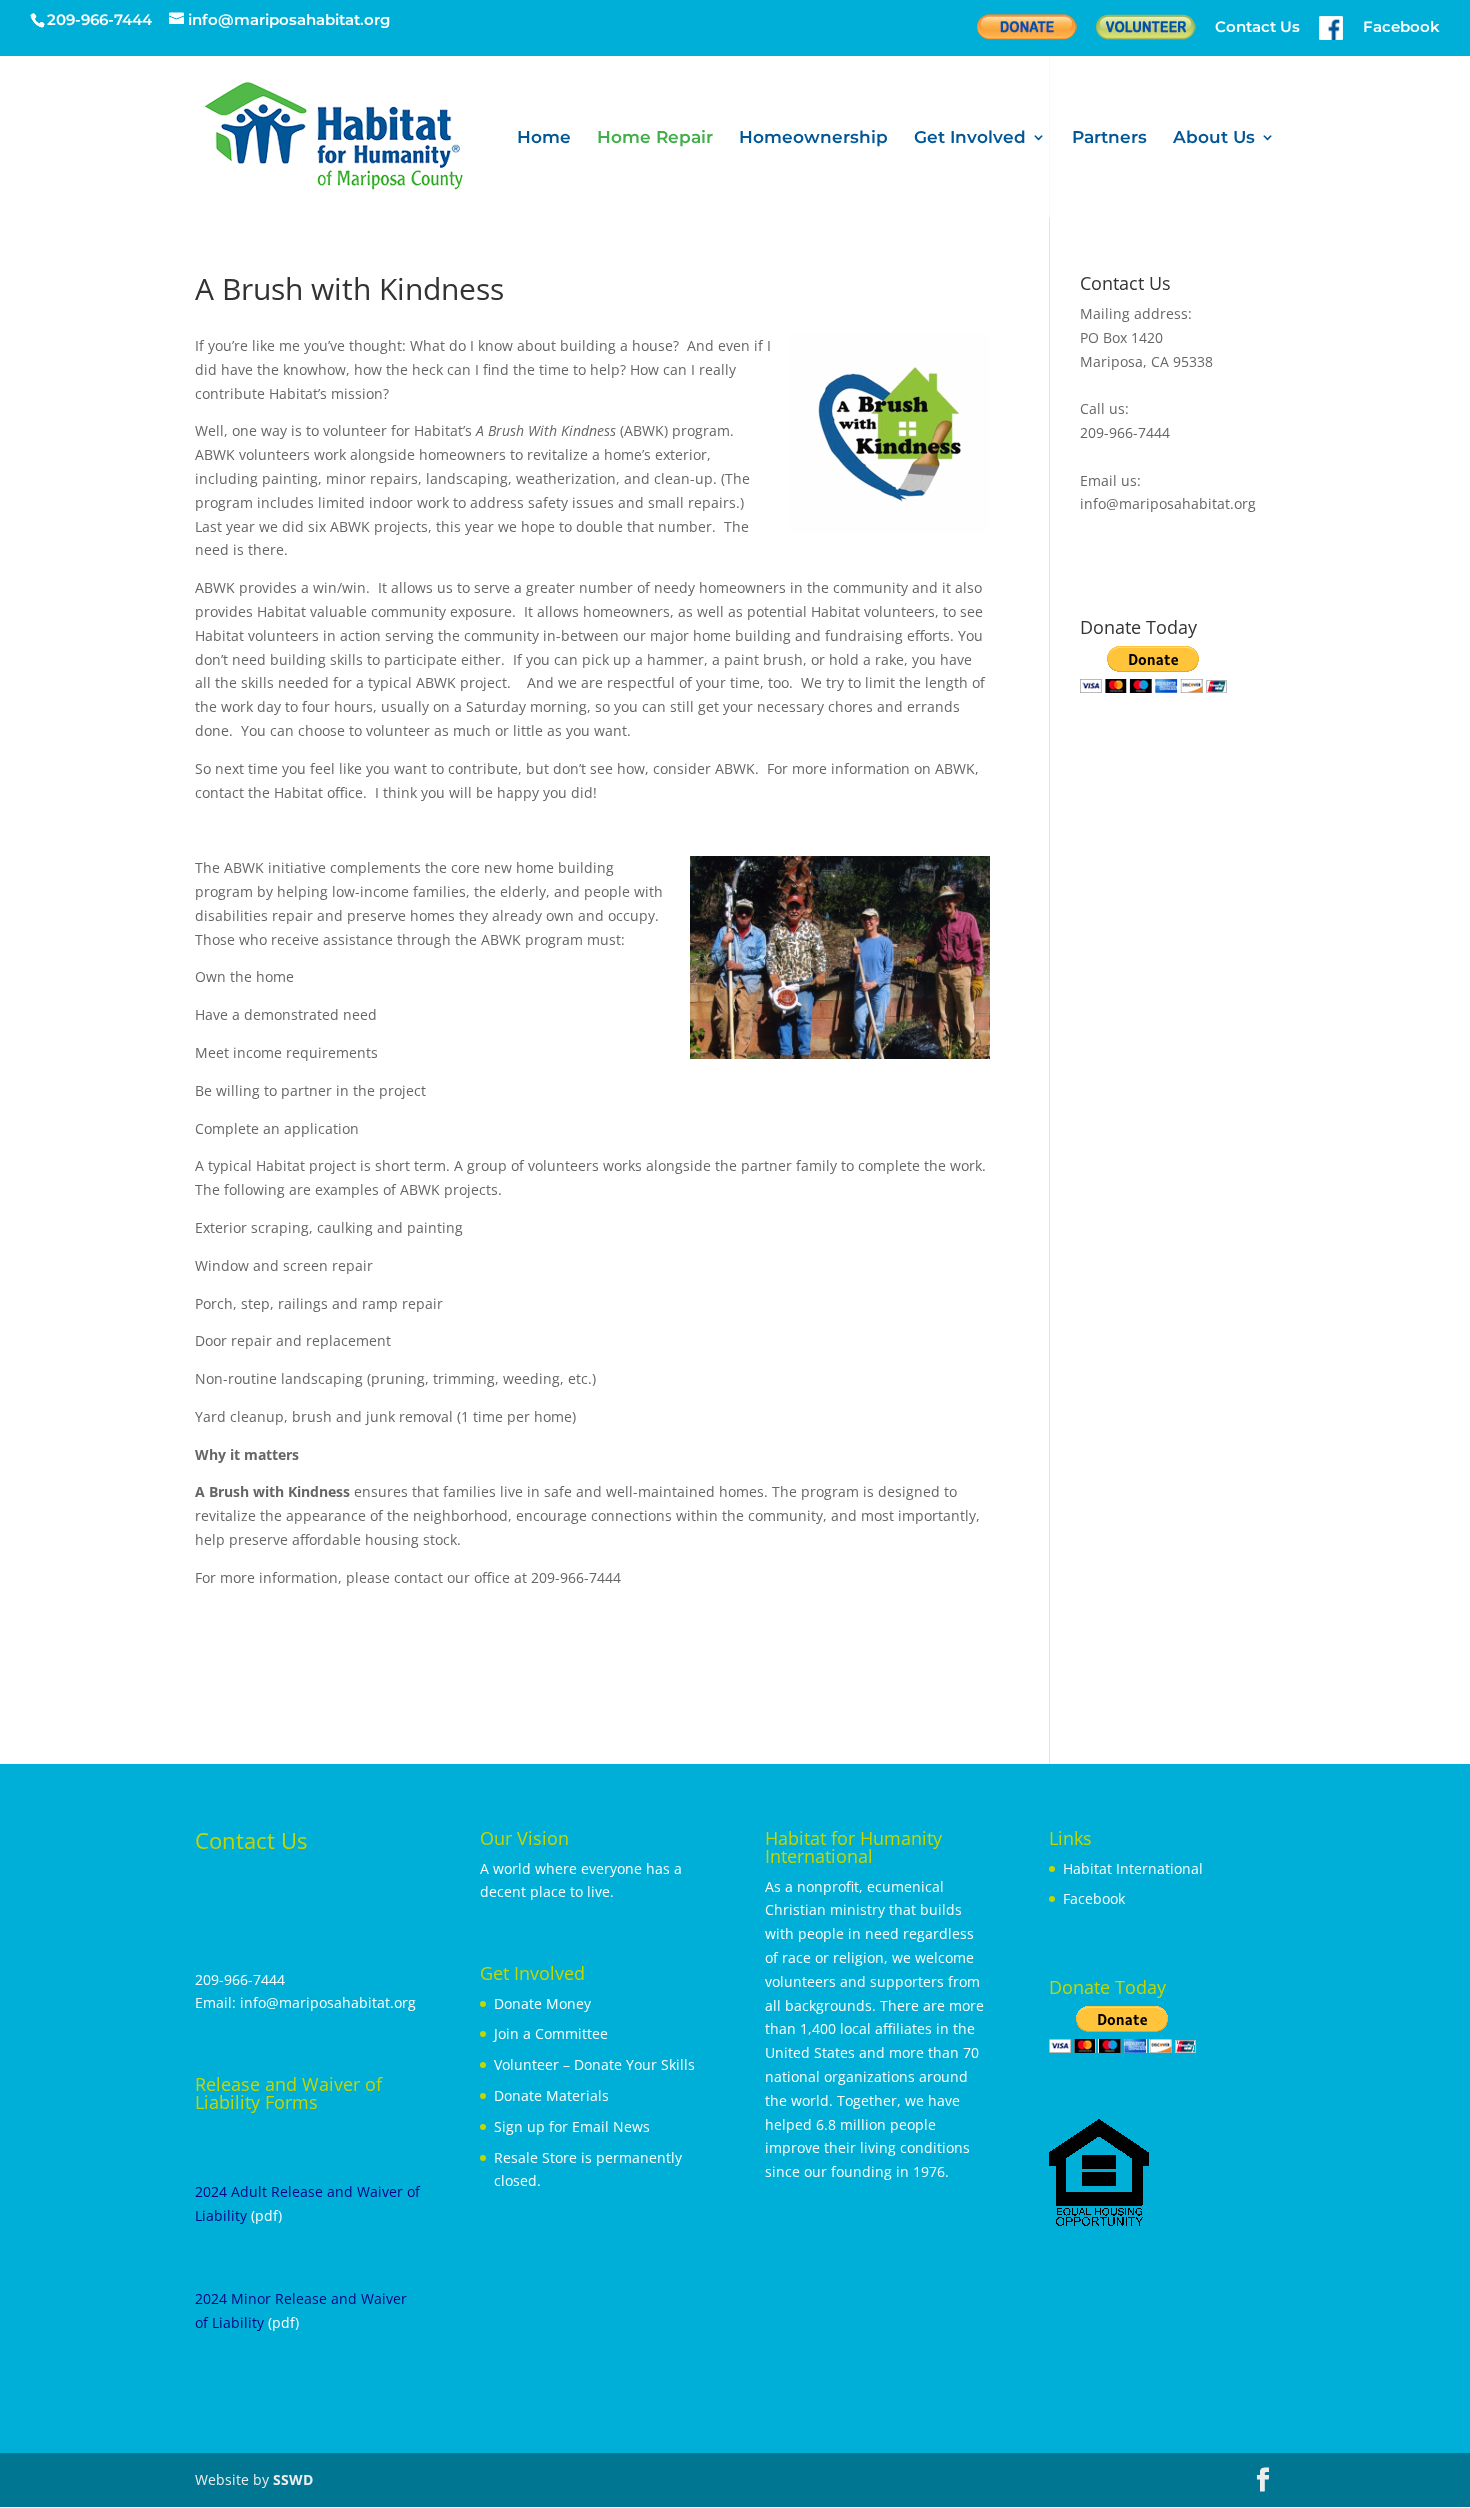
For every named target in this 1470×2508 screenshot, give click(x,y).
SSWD (293, 2479)
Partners (1109, 138)
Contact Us (1257, 27)
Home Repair (655, 138)
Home (544, 138)
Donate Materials (551, 2095)
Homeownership (813, 138)
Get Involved (970, 138)
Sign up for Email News (572, 2126)
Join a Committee (551, 2033)
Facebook (1094, 1898)
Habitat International (1133, 1868)
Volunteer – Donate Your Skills (594, 2064)
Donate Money (542, 2003)
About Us (1214, 138)
